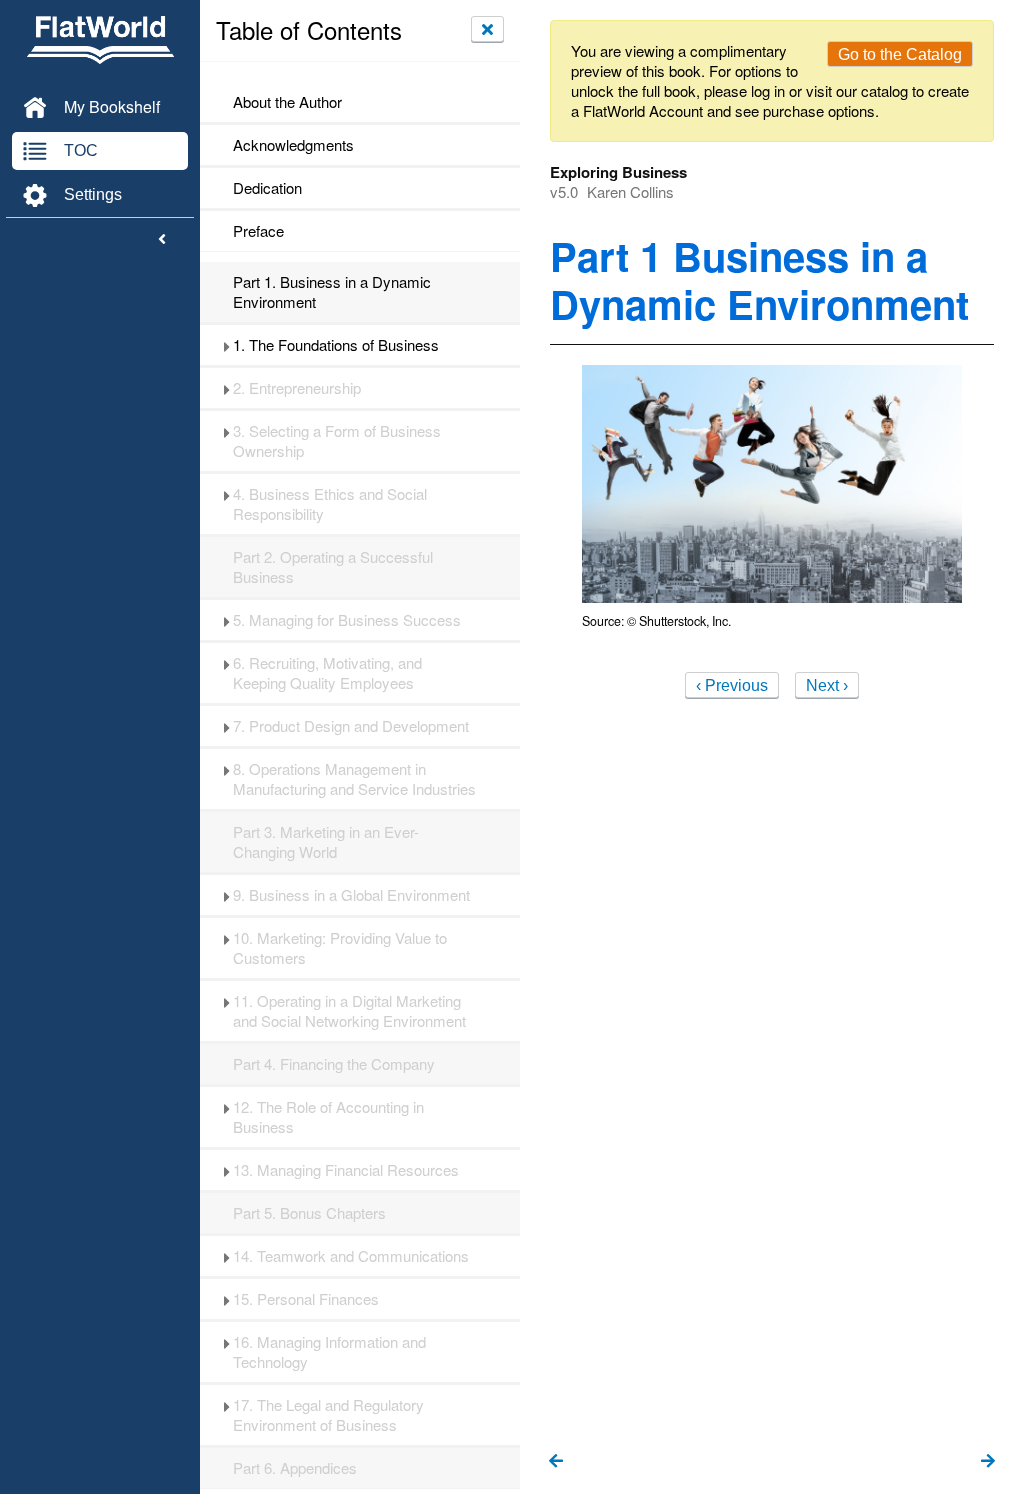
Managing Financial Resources (346, 1170)
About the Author (287, 102)
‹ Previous (732, 685)
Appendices (295, 1468)
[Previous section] (556, 1462)
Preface (258, 231)
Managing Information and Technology (329, 1352)
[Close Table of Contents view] (487, 29)
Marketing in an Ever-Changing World (326, 842)
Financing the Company (334, 1064)
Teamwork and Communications (353, 1256)
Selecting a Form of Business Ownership (337, 441)
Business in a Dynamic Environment (332, 292)
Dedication (267, 188)
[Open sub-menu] (226, 345)
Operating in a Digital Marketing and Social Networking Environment (349, 1011)
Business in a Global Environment (351, 895)
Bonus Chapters (309, 1213)
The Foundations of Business (336, 345)
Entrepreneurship (297, 388)
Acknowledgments (293, 145)
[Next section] (988, 1462)
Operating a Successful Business (333, 567)
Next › (827, 685)
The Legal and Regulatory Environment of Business (328, 1415)
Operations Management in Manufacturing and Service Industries (354, 779)
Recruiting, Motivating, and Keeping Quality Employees (327, 673)
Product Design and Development (351, 726)
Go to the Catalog (900, 54)
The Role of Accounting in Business (328, 1117)
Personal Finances (308, 1299)
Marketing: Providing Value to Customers (340, 948)
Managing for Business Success (347, 620)
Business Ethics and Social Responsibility (330, 504)
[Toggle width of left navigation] (162, 240)
